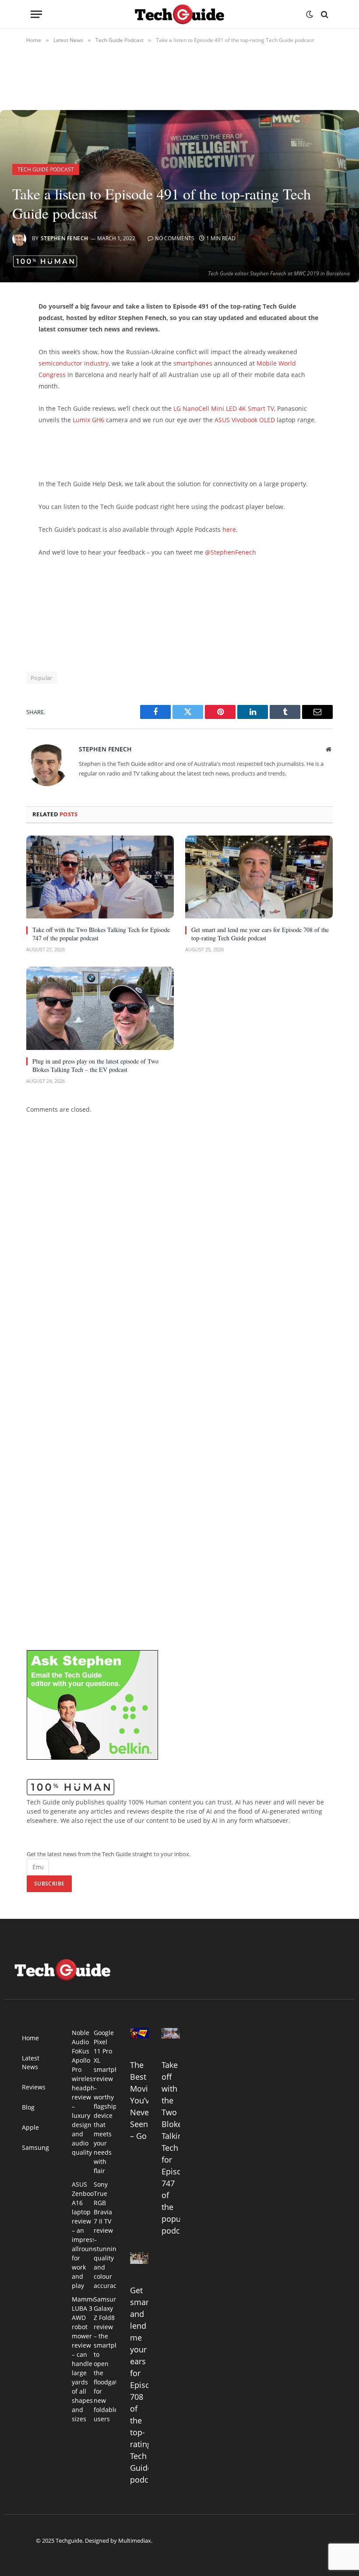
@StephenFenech (231, 552)
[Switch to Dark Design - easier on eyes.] (310, 14)
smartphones (193, 363)
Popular (42, 678)
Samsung (35, 2147)
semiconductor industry (74, 363)
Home (30, 2038)
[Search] (324, 14)
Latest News (31, 2062)
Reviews (34, 2087)
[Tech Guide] (179, 14)
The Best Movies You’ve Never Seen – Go (143, 2100)
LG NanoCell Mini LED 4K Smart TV (224, 408)
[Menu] (36, 14)
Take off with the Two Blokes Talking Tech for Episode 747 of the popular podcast (101, 934)
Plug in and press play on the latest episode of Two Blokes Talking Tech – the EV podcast (95, 1065)
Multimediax (135, 2540)
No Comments (175, 238)
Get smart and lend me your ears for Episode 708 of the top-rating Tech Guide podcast (260, 934)
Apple (30, 2127)
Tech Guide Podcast (46, 169)
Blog (28, 2107)
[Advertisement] (141, 450)
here (229, 529)
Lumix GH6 (88, 420)
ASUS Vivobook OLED (245, 420)
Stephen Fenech (65, 238)
